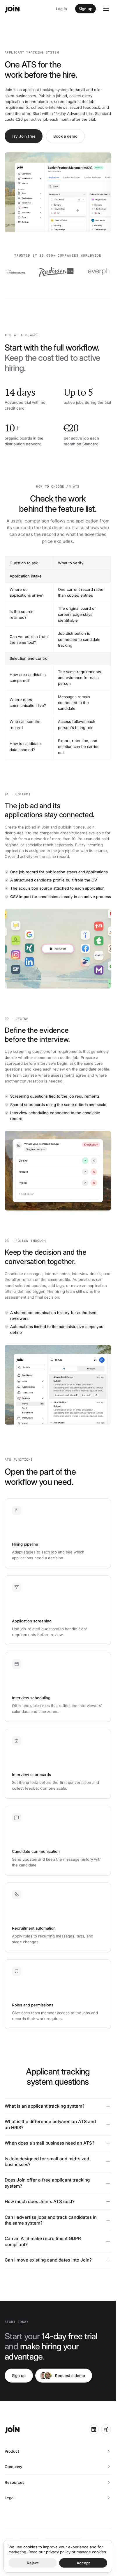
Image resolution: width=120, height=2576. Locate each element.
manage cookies (91, 2552)
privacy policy (58, 2552)
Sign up (85, 9)
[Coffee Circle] (61, 271)
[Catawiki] (19, 271)
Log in (61, 9)
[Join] (12, 9)
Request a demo (70, 2376)
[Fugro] (98, 271)
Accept (83, 2563)
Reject (33, 2563)
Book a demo (65, 136)
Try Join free (24, 136)
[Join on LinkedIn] (94, 2429)
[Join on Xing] (106, 2429)
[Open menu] (106, 9)
